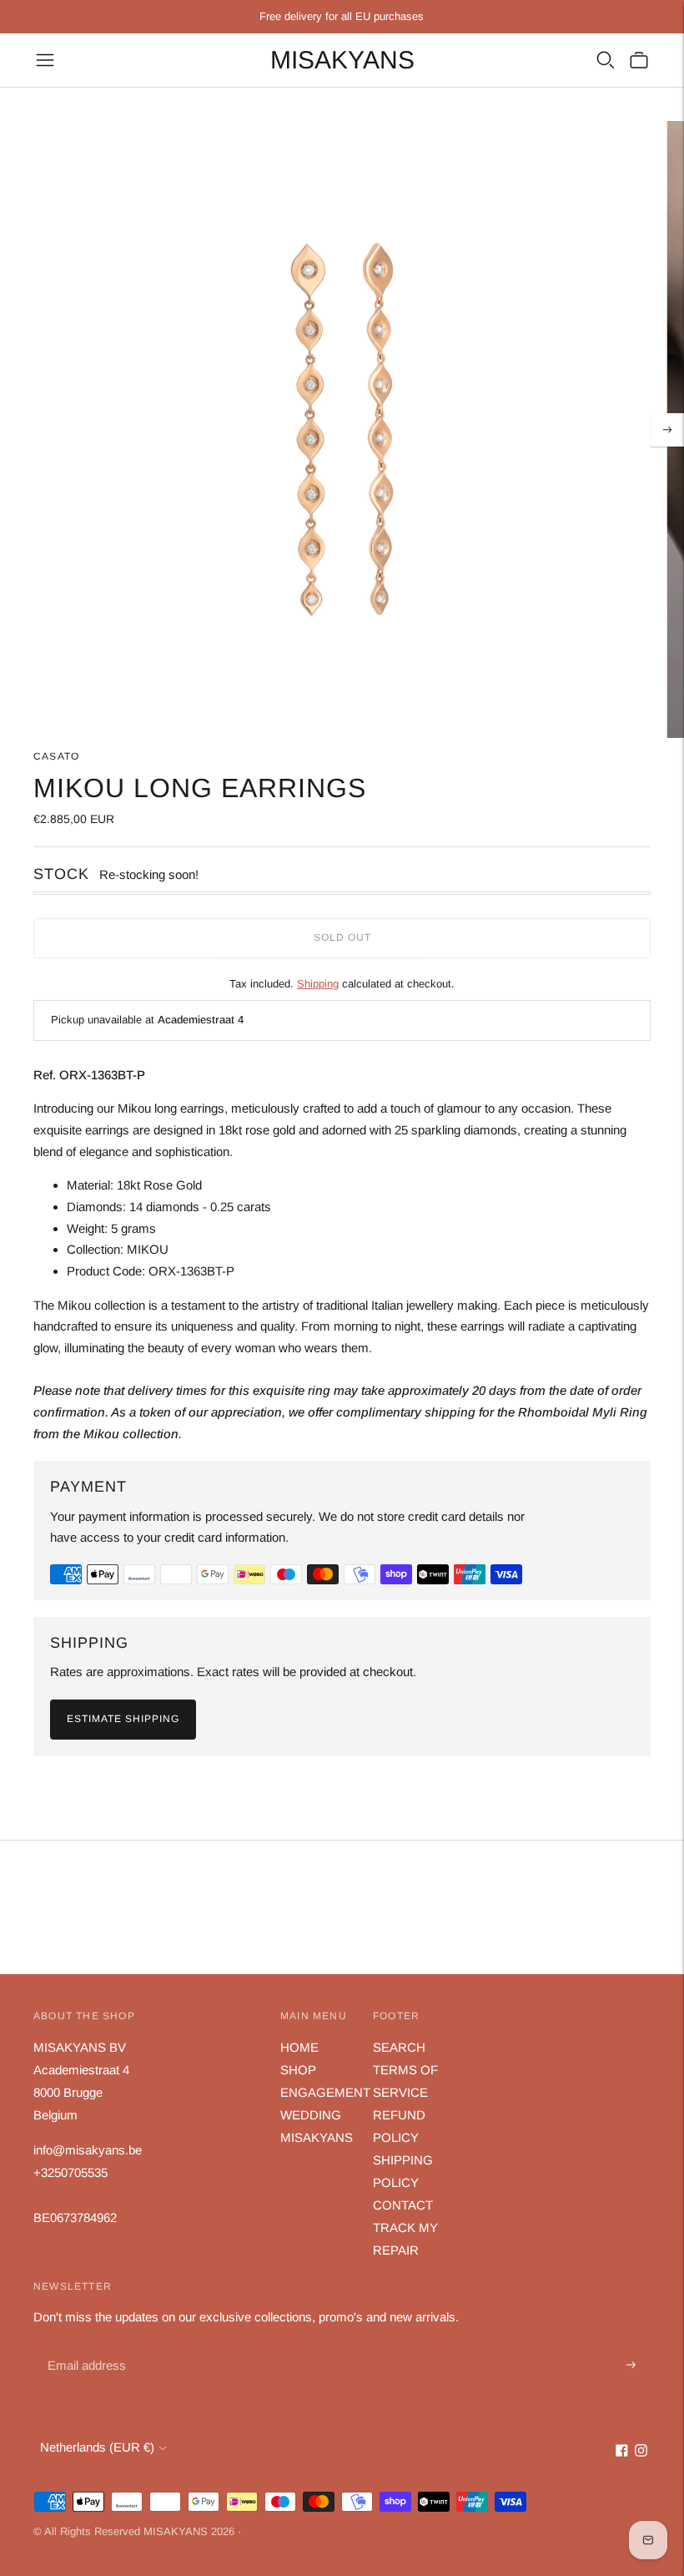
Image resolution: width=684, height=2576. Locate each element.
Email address (85, 2346)
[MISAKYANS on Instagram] (641, 2452)
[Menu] (45, 60)
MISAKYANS (317, 2137)
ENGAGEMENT (325, 2092)
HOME (299, 2047)
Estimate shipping (123, 1719)
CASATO (56, 756)
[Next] (667, 430)
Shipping (318, 984)
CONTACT (403, 2205)
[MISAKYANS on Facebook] (622, 2452)
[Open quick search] (606, 60)
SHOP (298, 2070)
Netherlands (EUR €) (97, 2447)
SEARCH (399, 2047)
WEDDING (311, 2115)
